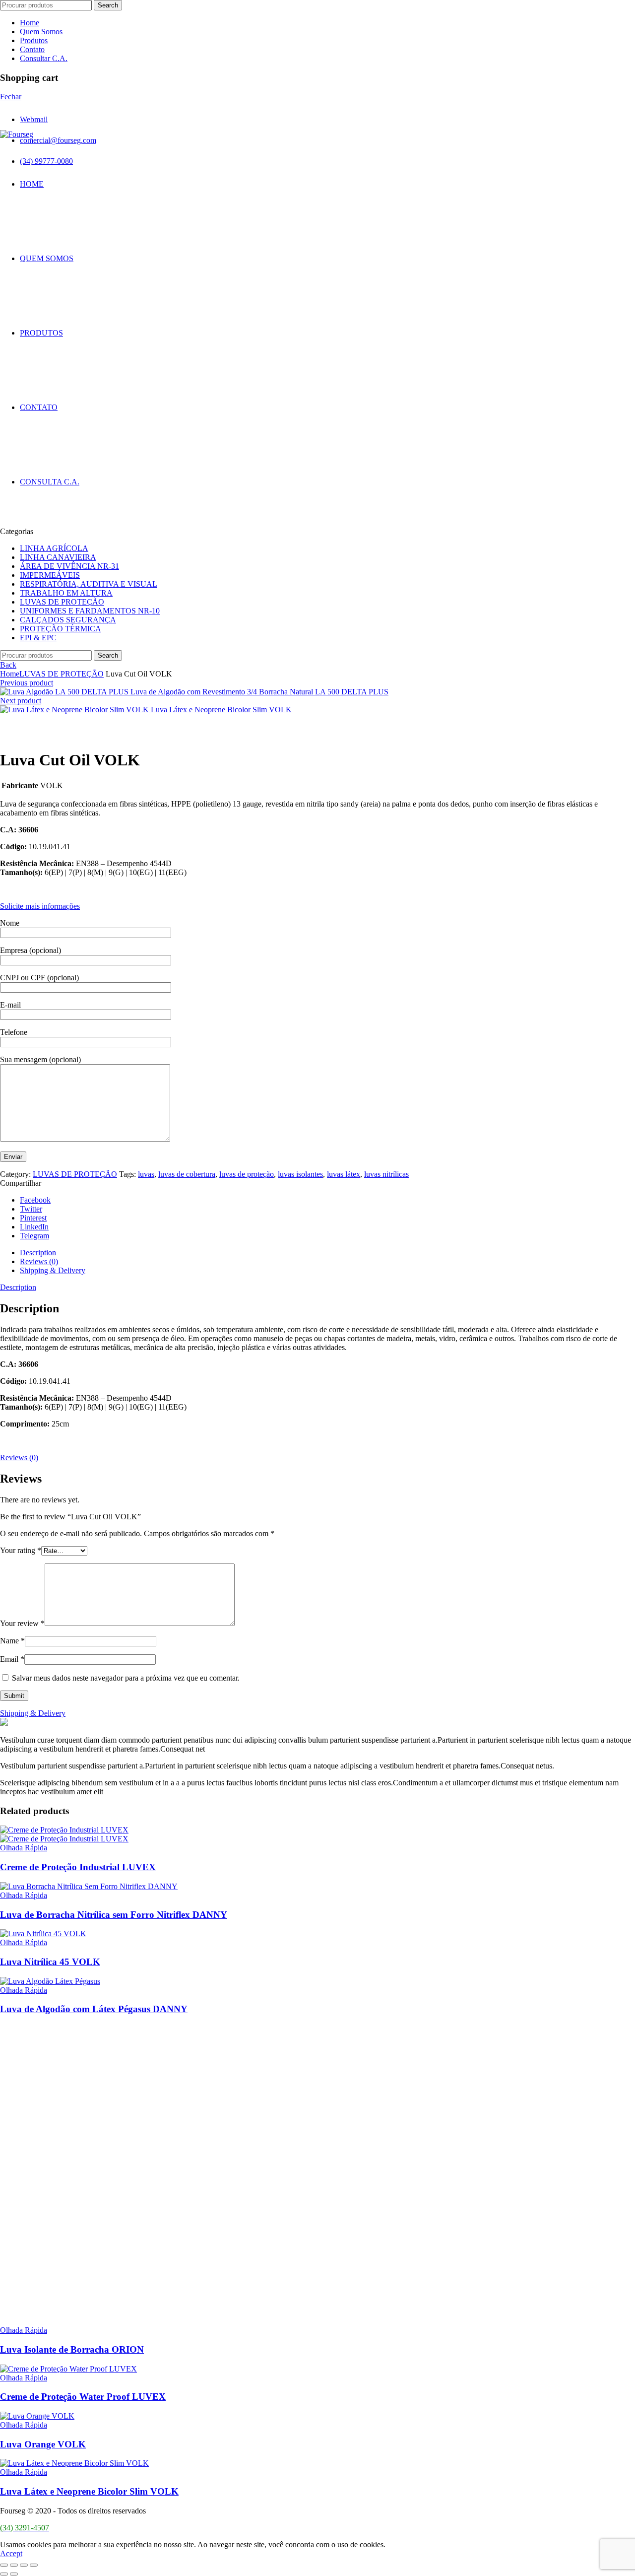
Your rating (21, 1550)
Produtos (34, 40)
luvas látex (344, 1174)
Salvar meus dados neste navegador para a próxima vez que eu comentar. (126, 1678)
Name (12, 1641)
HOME (32, 184)
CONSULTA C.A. (50, 482)
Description (38, 1253)
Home (30, 23)
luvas (146, 1174)
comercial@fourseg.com (58, 140)
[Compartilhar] (14, 2565)
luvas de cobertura (187, 1174)
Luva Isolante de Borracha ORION (72, 2349)
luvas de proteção (247, 1174)
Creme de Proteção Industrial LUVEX (78, 1867)
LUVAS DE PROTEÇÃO (62, 602)
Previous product (27, 683)
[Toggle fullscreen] (24, 2565)
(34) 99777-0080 (46, 161)
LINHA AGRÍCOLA (54, 548)
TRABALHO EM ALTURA (66, 593)
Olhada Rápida (24, 1848)
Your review (22, 1623)
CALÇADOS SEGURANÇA (68, 620)
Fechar (11, 97)
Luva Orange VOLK (43, 2444)
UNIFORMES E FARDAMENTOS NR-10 (90, 611)
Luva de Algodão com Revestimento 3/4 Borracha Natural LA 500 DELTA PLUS (259, 692)
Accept (11, 2553)
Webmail (34, 119)
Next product (21, 701)
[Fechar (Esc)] (4, 2565)
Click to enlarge (25, 735)
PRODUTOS (41, 333)
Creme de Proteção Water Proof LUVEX (83, 2397)
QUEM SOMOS (47, 258)
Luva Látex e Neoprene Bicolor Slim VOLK (221, 710)
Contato (32, 49)
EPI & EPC (38, 638)
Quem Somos (41, 32)
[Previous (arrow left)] (4, 2574)
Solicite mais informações (40, 906)
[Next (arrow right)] (14, 2574)
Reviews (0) (39, 1261)
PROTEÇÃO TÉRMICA (61, 629)
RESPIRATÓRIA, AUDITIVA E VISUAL (89, 584)
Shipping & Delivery (53, 1270)
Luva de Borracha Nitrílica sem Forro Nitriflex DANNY (114, 1915)
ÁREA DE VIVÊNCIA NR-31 (69, 566)
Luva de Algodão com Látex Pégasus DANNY (94, 2009)
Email (12, 1659)
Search (108, 5)
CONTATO (39, 407)
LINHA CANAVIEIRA (58, 557)
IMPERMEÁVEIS (50, 575)
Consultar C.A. (44, 58)
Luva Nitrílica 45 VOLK (50, 1962)
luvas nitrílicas (386, 1174)
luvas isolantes (300, 1174)
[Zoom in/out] (34, 2565)
